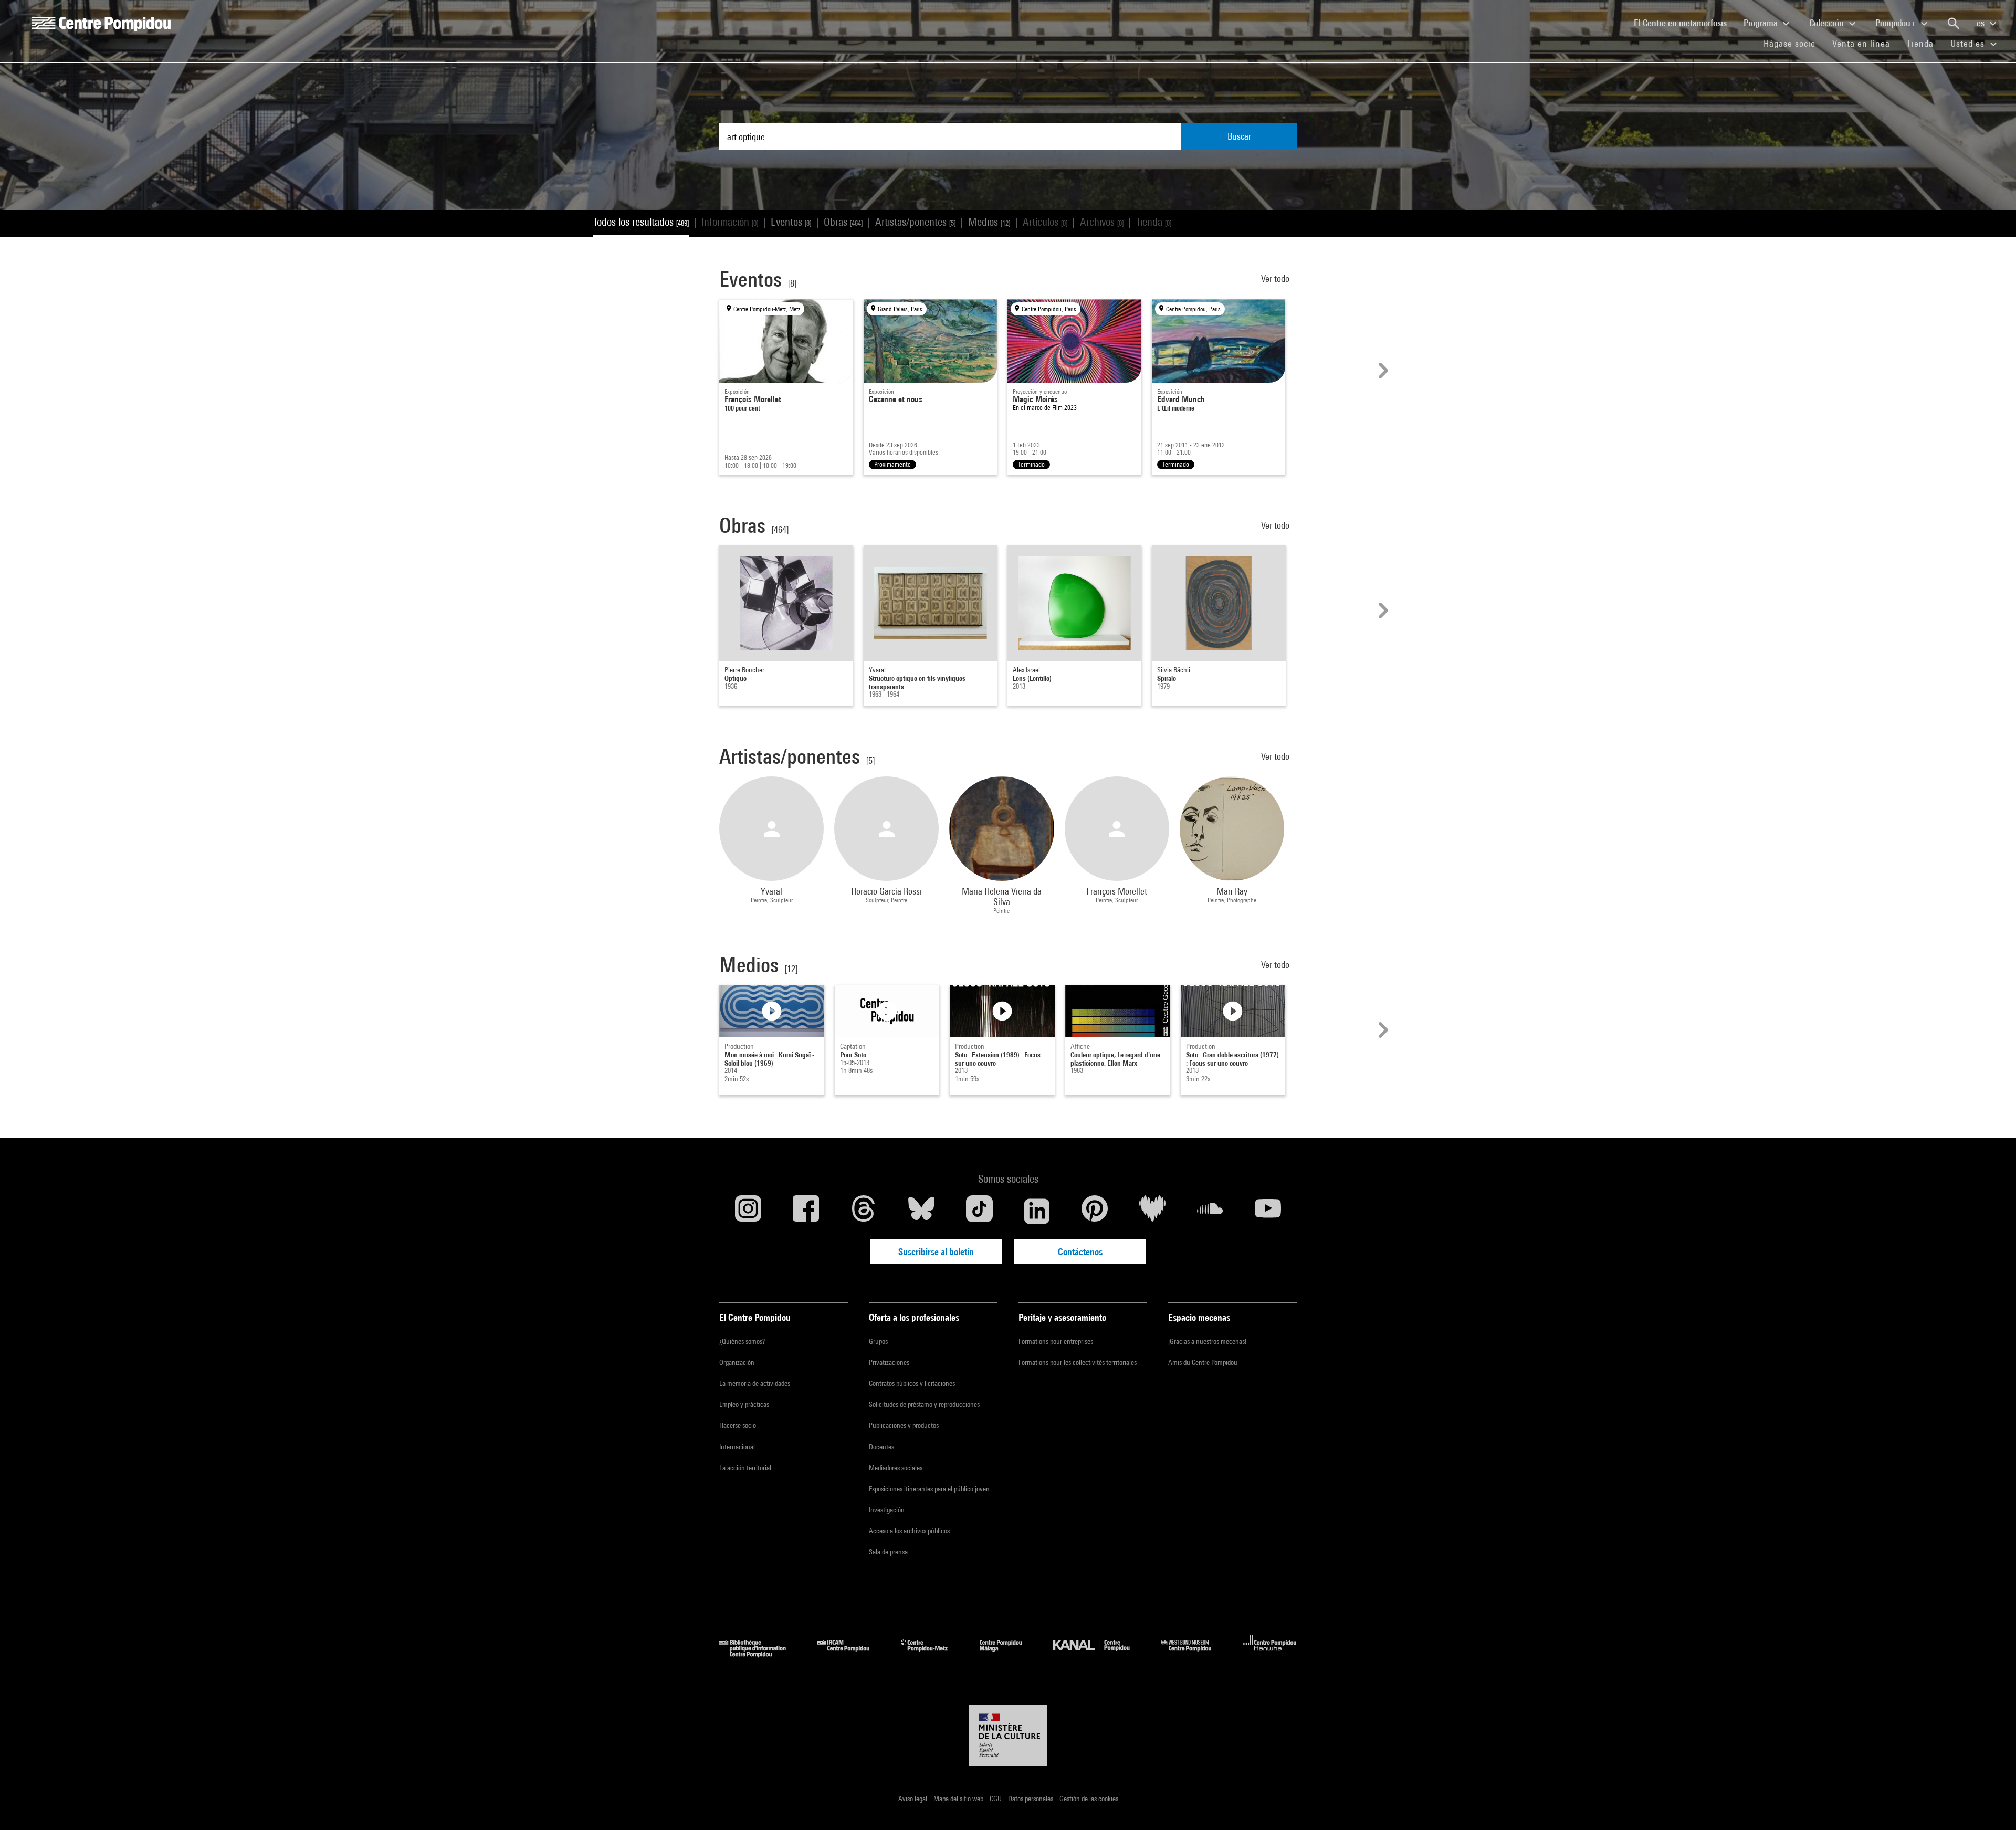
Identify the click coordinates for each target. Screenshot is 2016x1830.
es (1982, 23)
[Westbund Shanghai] (1194, 1654)
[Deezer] (1152, 1211)
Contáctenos (1080, 1252)
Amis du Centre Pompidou (1203, 1362)
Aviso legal (913, 1799)
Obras (843, 222)
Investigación (887, 1510)
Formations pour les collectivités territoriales (1078, 1362)
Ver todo (1276, 278)
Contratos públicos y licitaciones (912, 1383)
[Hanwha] (1270, 1654)
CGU (996, 1799)
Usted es (1969, 43)
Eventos (791, 222)
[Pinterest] (1095, 1211)
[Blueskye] (921, 1211)
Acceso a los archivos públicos (909, 1531)
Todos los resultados (641, 222)
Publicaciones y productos (904, 1425)
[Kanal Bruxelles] (1099, 1654)
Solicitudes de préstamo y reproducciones (924, 1404)
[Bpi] (760, 1654)
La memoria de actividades (755, 1383)
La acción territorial (745, 1468)
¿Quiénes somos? (742, 1341)
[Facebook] (806, 1211)
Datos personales (1031, 1799)
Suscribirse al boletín (936, 1252)
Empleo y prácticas (744, 1404)
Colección (1828, 23)
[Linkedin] (1037, 1211)
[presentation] (1382, 371)
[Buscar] (1954, 24)
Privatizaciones (889, 1362)
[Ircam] (851, 1654)
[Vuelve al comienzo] (1991, 1805)
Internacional (737, 1447)
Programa (1762, 23)
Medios (989, 222)
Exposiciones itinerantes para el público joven (929, 1489)
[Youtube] (1268, 1211)
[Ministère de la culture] (1008, 1736)
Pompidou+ (1897, 23)
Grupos (878, 1341)
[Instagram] (748, 1211)
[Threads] (864, 1211)
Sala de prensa (888, 1552)
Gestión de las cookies (1089, 1799)
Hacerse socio (738, 1425)
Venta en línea (1861, 43)
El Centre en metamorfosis (1684, 23)
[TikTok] (979, 1211)
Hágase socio (1794, 43)
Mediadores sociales (896, 1468)
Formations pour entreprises (1056, 1341)
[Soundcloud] (1210, 1211)
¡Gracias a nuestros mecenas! (1207, 1341)
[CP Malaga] (1009, 1654)
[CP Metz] (932, 1654)
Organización (737, 1362)
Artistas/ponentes (915, 222)
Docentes (881, 1447)
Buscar (1239, 136)
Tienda (1924, 43)
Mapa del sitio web (959, 1799)
